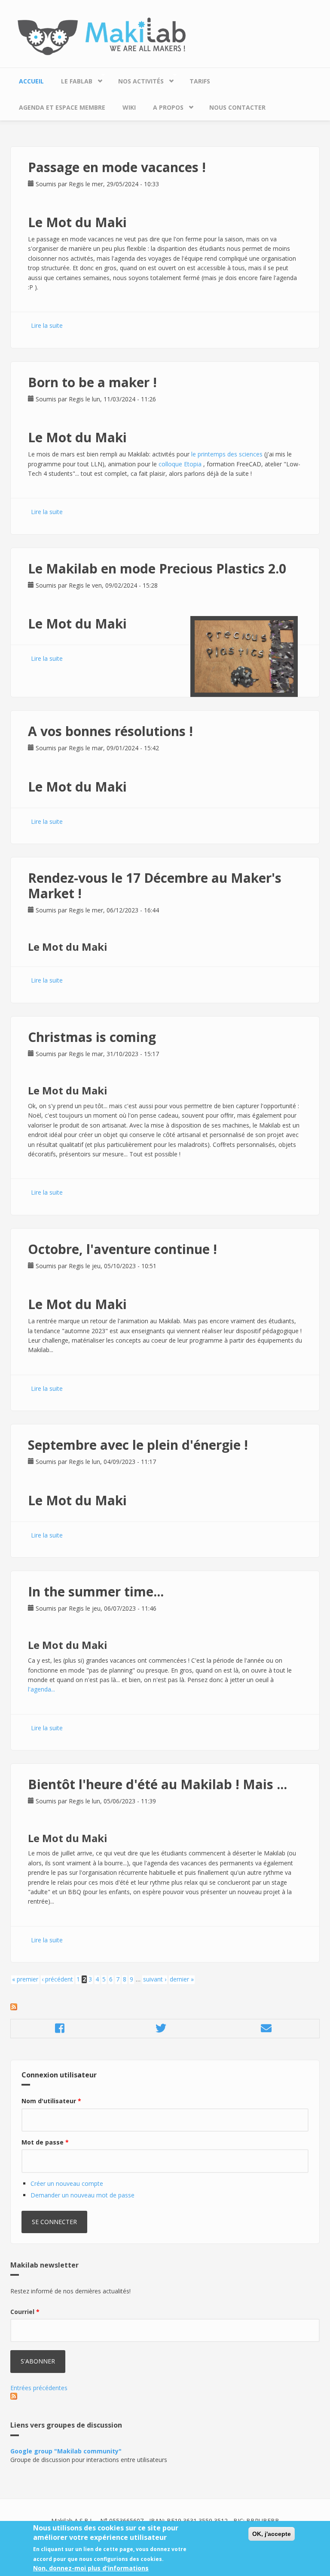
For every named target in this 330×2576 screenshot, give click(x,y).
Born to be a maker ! (92, 382)
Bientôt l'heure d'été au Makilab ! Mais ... (157, 1784)
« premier (25, 1979)
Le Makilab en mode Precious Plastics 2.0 (157, 569)
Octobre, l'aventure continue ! (122, 1249)
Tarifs (200, 81)
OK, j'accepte (272, 2534)
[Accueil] (165, 36)
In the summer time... (96, 1592)
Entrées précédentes (39, 2388)
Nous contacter (237, 107)
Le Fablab (72, 79)
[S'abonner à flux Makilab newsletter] (165, 2396)
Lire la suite (47, 325)
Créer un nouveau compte (67, 2183)
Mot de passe (45, 2142)
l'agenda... (41, 1689)
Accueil (31, 81)
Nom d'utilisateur (51, 2101)
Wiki (129, 107)
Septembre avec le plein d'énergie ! (138, 1445)
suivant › (155, 1979)
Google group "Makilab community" (66, 2451)
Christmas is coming (92, 1037)
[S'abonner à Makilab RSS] (165, 2007)
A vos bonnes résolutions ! (110, 731)
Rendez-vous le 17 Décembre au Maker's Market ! (155, 886)
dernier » (182, 1979)
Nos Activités (137, 79)
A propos (164, 105)
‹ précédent (57, 1979)
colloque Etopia (181, 464)
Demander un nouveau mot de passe (82, 2195)
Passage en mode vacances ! (117, 167)
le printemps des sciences (227, 454)
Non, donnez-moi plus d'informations (91, 2568)
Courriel (25, 2312)
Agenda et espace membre (62, 107)
